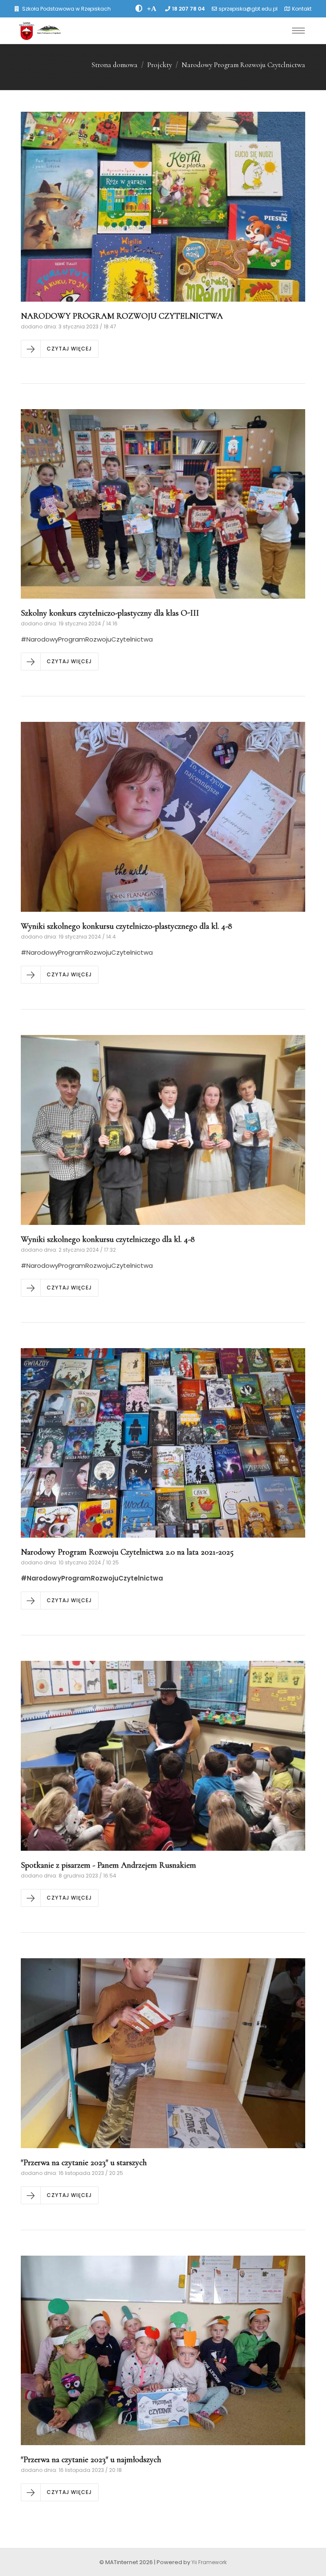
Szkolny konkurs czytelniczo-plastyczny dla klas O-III (110, 613)
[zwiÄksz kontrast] (139, 8)
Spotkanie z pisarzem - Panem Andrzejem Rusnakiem (108, 1865)
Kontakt (302, 9)
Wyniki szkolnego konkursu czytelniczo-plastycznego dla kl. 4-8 (126, 926)
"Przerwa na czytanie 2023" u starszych (84, 2163)
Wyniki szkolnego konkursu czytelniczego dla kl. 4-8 (108, 1239)
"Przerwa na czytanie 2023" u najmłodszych (91, 2460)
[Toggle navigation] (298, 31)
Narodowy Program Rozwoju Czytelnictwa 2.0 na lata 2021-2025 (127, 1552)
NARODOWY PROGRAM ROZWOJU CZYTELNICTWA (122, 316)
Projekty (160, 65)
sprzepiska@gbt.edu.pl (248, 9)
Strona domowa (114, 65)
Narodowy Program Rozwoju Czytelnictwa (243, 65)
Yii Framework (209, 2562)
